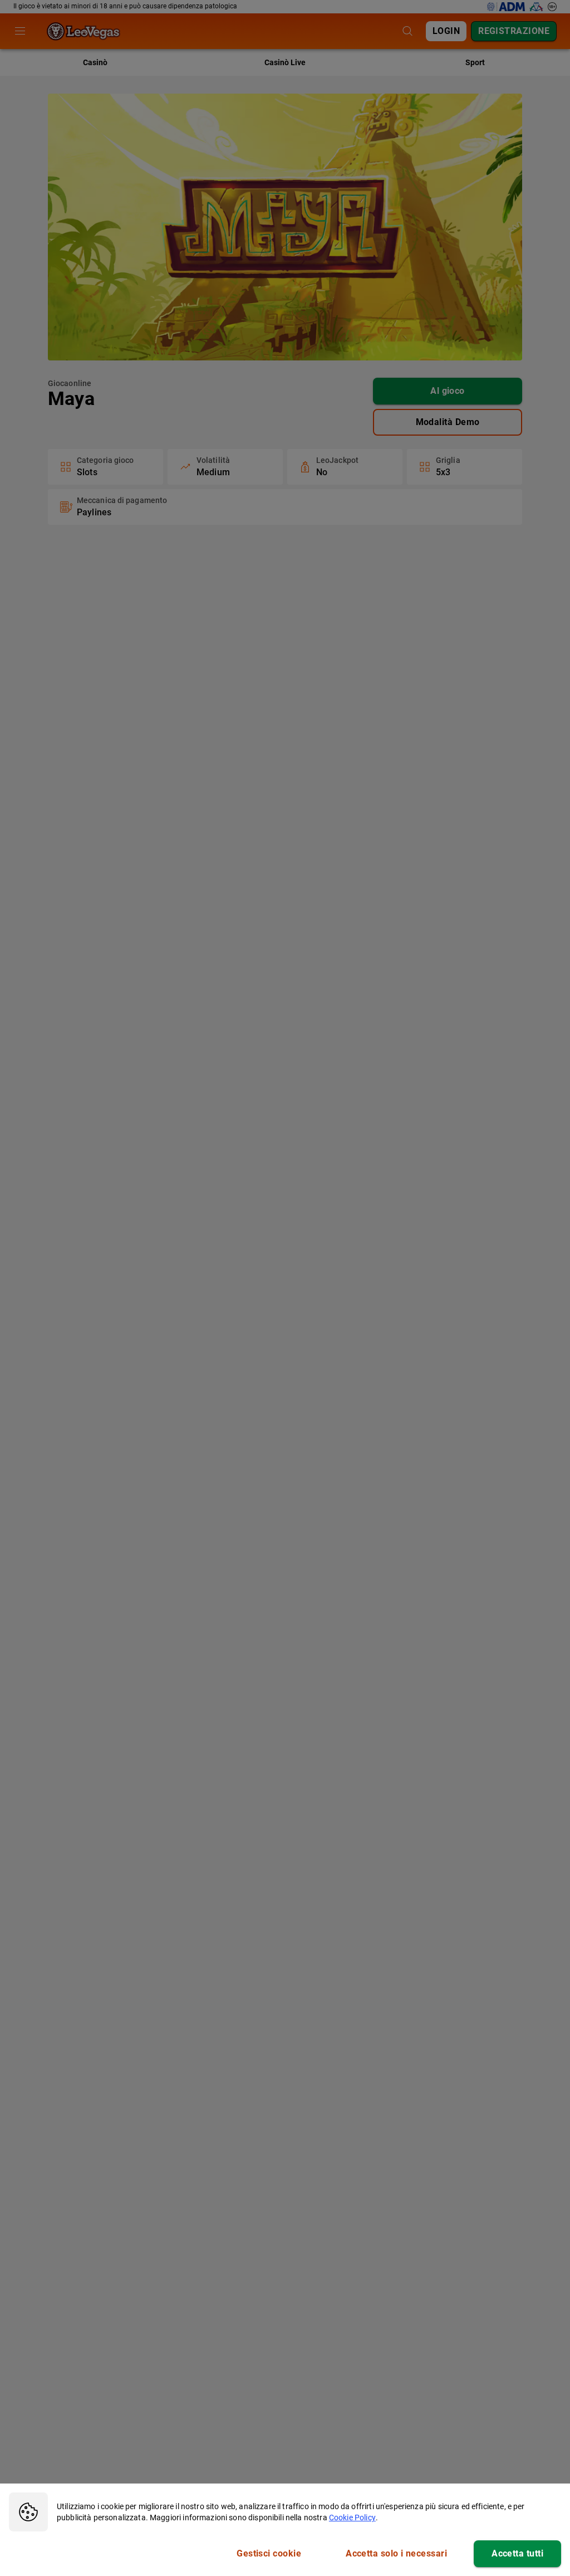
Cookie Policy (352, 2518)
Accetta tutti (517, 2553)
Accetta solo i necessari (396, 2553)
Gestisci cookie (269, 2553)
